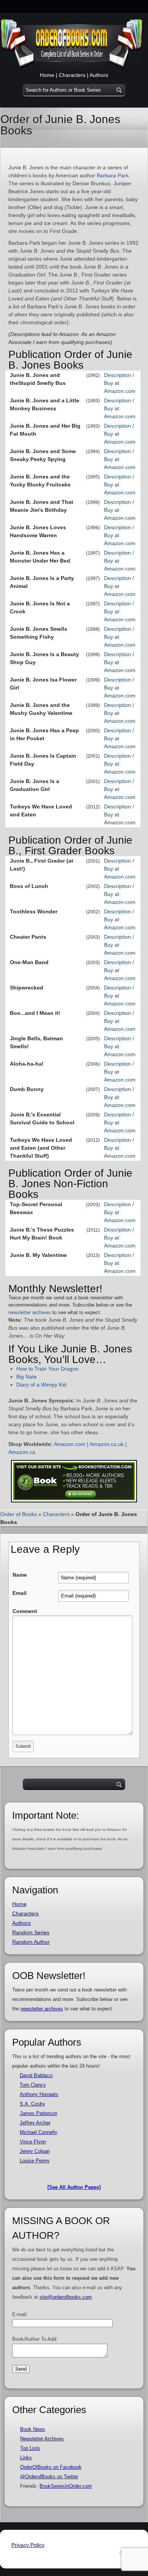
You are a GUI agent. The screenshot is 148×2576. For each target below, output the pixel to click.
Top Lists (30, 2448)
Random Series (31, 1932)
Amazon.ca (22, 1452)
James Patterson (39, 2113)
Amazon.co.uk (107, 1444)
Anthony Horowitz (39, 2094)
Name (20, 1575)
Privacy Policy (28, 2545)
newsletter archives (30, 1312)
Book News (33, 2429)
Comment (25, 1611)
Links (26, 2458)
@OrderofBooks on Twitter (49, 2477)
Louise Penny (35, 2161)
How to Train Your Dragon (47, 1369)
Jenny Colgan (35, 2151)
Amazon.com (70, 1444)
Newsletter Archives (42, 2439)
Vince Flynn (33, 2142)
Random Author (31, 1942)
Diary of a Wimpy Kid (41, 1385)
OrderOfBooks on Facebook (51, 2467)
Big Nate (27, 1377)
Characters (72, 75)
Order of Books (19, 1514)
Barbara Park (113, 175)
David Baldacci (36, 2075)
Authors (99, 75)
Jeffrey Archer (35, 2123)
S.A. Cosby (32, 2104)
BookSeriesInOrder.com (66, 2486)
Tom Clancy (33, 2085)
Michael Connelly (39, 2132)
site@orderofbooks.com (66, 2297)
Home (47, 75)
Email (20, 1593)
